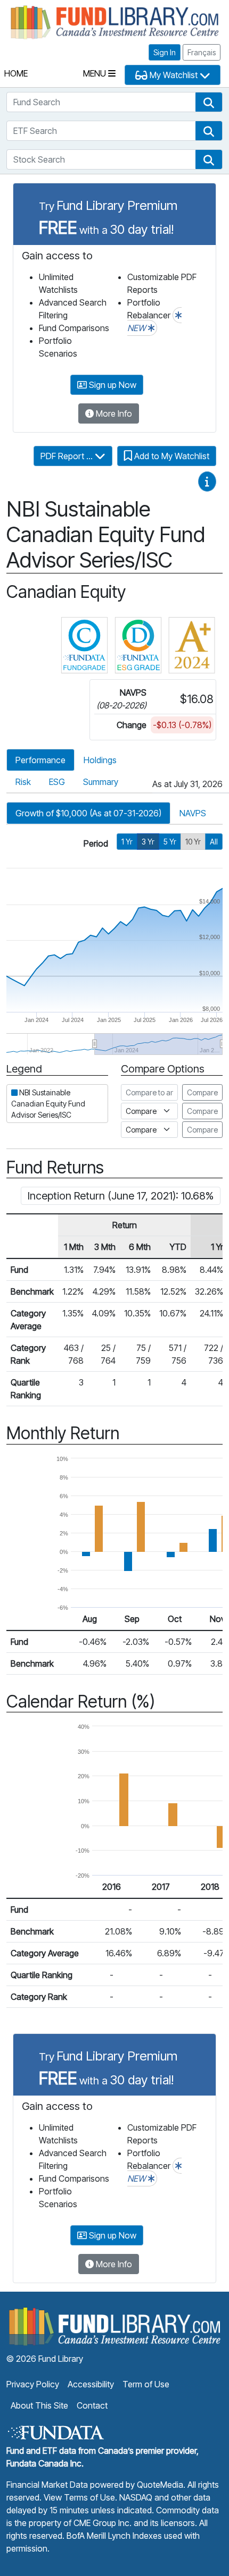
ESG (57, 782)
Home (16, 73)
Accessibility (91, 2384)
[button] (209, 102)
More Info (113, 413)
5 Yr (170, 842)
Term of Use (146, 2384)
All (214, 842)
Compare (202, 1092)
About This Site (39, 2405)
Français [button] (202, 52)
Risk (23, 782)
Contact (92, 2405)
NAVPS (193, 813)
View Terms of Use (79, 2497)
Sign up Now (112, 385)
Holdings (100, 760)
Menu (96, 73)
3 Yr (148, 842)
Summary (101, 782)
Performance (40, 760)
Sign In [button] (165, 52)
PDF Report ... (68, 456)
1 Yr (127, 842)
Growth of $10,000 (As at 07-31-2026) (88, 813)
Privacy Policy (33, 2384)
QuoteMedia (160, 2485)
